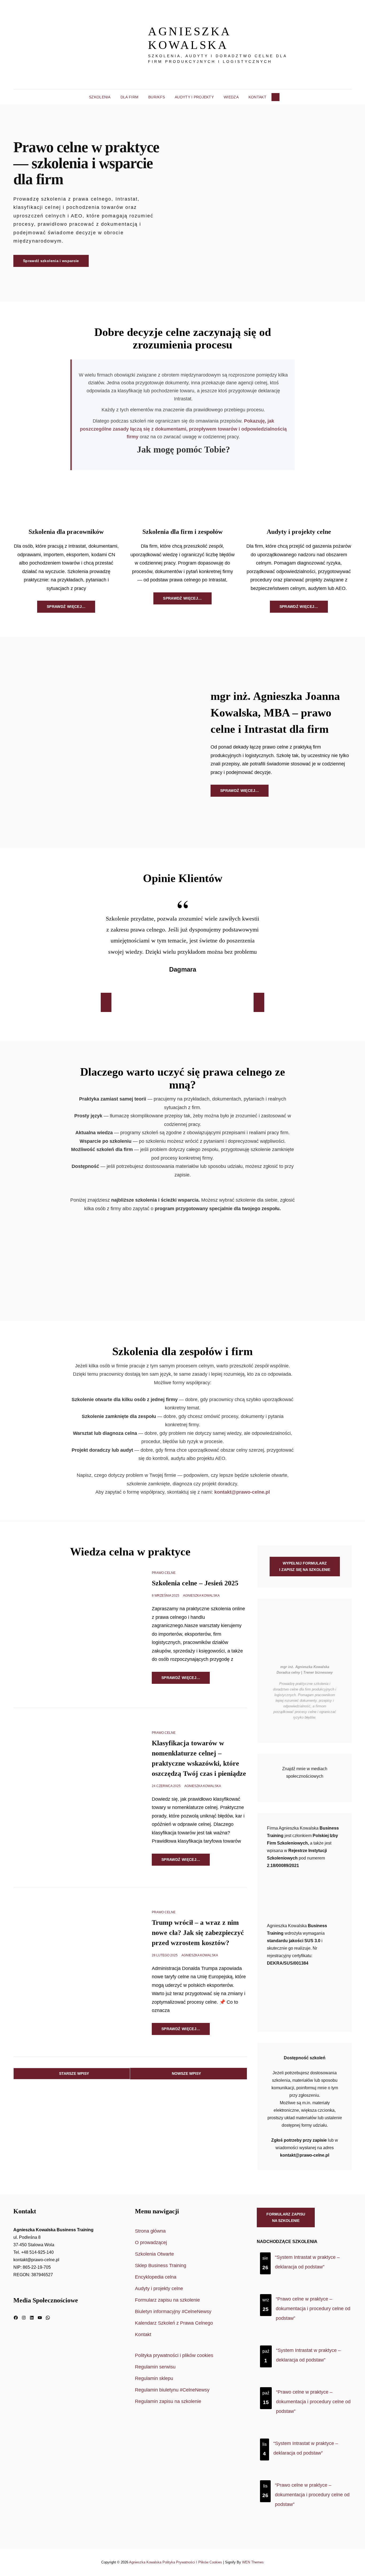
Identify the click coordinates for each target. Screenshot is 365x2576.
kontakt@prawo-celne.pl (242, 1492)
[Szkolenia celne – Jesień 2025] (72, 1628)
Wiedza (231, 97)
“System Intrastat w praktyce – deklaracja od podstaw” (307, 2262)
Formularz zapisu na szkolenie (287, 1281)
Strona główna (150, 2231)
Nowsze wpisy (186, 2073)
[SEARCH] (275, 97)
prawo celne (164, 1573)
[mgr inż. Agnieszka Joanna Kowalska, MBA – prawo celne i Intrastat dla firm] (98, 742)
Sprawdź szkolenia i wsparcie (56, 263)
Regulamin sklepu (154, 2378)
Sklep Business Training (161, 2265)
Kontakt (257, 97)
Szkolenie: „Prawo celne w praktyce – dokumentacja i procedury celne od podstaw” (169, 1253)
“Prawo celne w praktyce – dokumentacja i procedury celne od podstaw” (313, 2309)
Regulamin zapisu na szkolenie (168, 2401)
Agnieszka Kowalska (189, 38)
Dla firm (129, 97)
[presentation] (106, 1002)
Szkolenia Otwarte (154, 2254)
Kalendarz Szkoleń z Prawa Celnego (174, 2323)
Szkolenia (100, 97)
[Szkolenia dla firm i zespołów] (182, 501)
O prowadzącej (151, 2242)
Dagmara (183, 969)
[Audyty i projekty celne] (299, 501)
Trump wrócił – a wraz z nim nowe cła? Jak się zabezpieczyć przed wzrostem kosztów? (198, 1933)
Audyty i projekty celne (299, 532)
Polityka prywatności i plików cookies (174, 2355)
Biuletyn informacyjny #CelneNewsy (173, 2311)
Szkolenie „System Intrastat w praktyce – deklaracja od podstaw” (54, 1253)
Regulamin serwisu (155, 2367)
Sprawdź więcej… (71, 608)
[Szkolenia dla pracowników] (66, 501)
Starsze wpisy (74, 2073)
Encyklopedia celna (156, 2277)
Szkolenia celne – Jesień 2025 (195, 1583)
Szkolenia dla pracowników (66, 532)
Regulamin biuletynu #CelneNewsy (172, 2390)
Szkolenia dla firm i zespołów (183, 532)
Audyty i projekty (194, 97)
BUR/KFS (157, 97)
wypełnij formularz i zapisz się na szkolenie (305, 1567)
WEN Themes (253, 2562)
